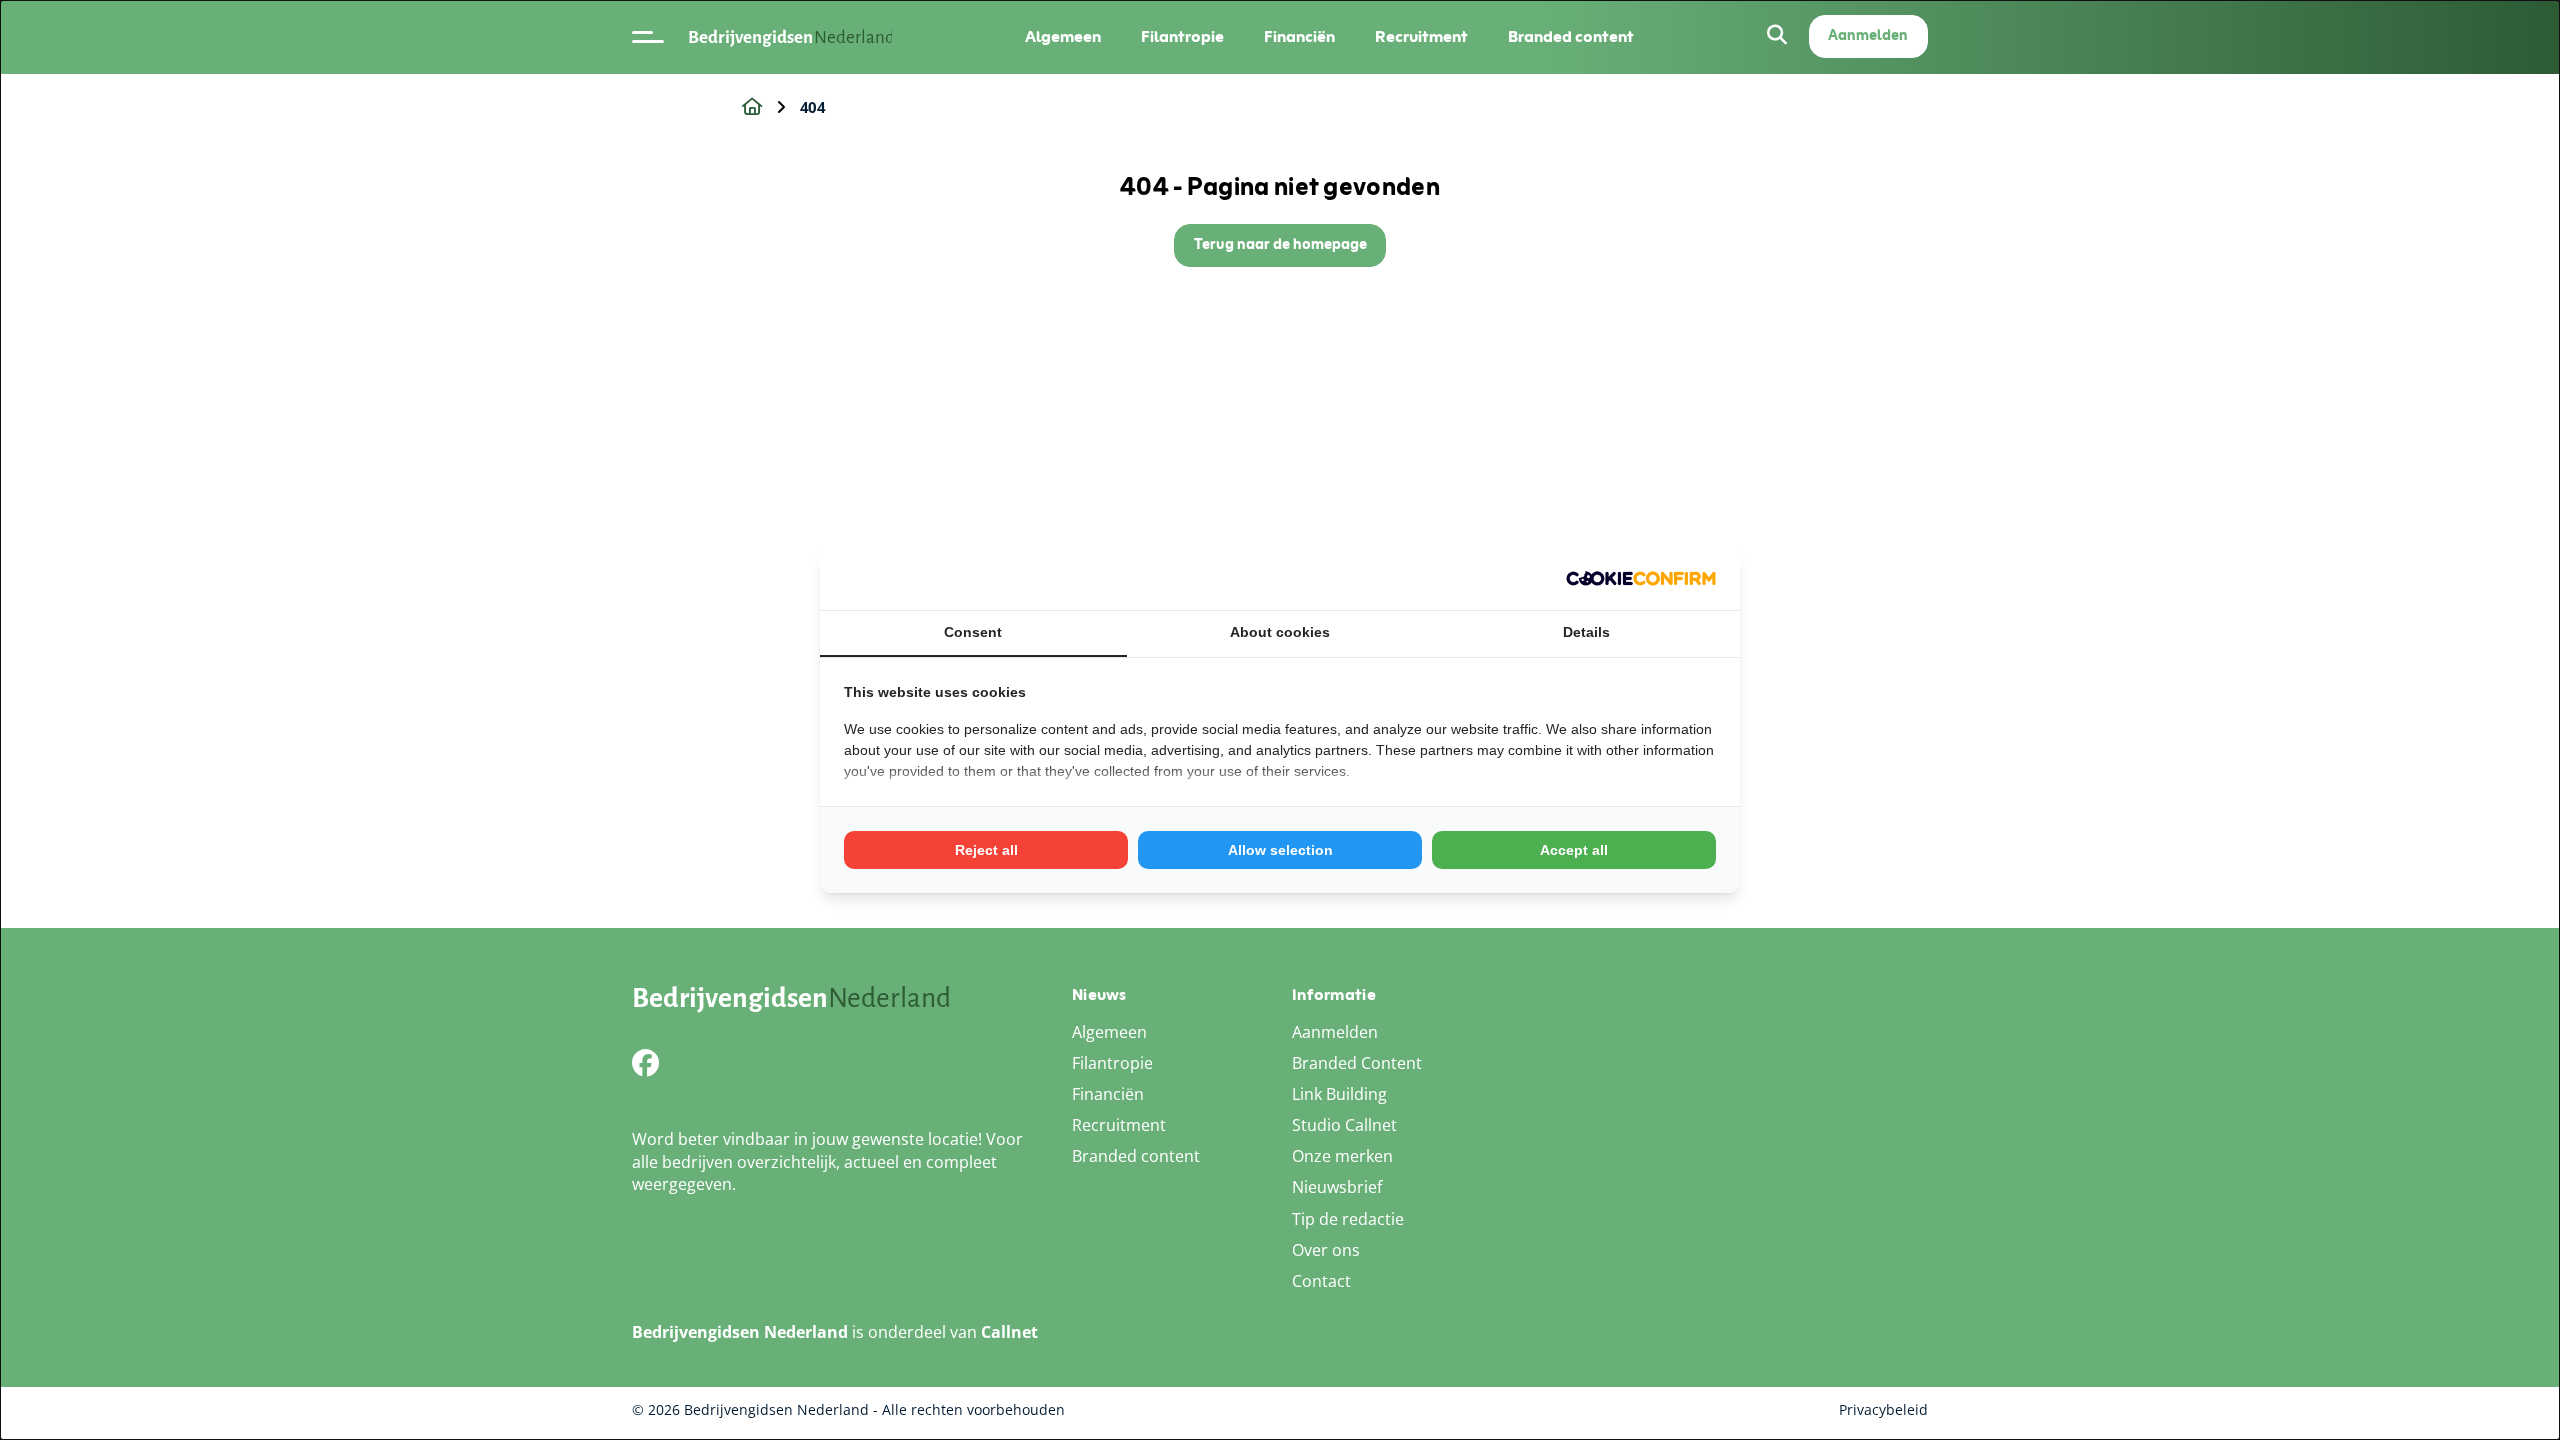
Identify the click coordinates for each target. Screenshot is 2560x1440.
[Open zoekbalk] (1777, 36)
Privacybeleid (1883, 1409)
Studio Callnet (1344, 1125)
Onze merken (1342, 1156)
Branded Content (1357, 1063)
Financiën (1299, 37)
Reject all (986, 850)
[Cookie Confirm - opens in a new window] (1641, 578)
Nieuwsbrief (1337, 1187)
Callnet (1009, 1332)
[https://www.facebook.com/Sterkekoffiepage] (645, 1062)
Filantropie (1182, 37)
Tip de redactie (1348, 1219)
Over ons (1326, 1250)
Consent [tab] (973, 632)
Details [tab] (1586, 632)
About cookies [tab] (1280, 632)
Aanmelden (1868, 36)
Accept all (1574, 850)
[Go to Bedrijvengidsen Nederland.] (752, 107)
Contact (1321, 1281)
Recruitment (1421, 37)
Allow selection (1280, 850)
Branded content (1571, 37)
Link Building (1339, 1094)
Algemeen (1063, 37)
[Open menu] (648, 37)
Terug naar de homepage (1280, 245)
